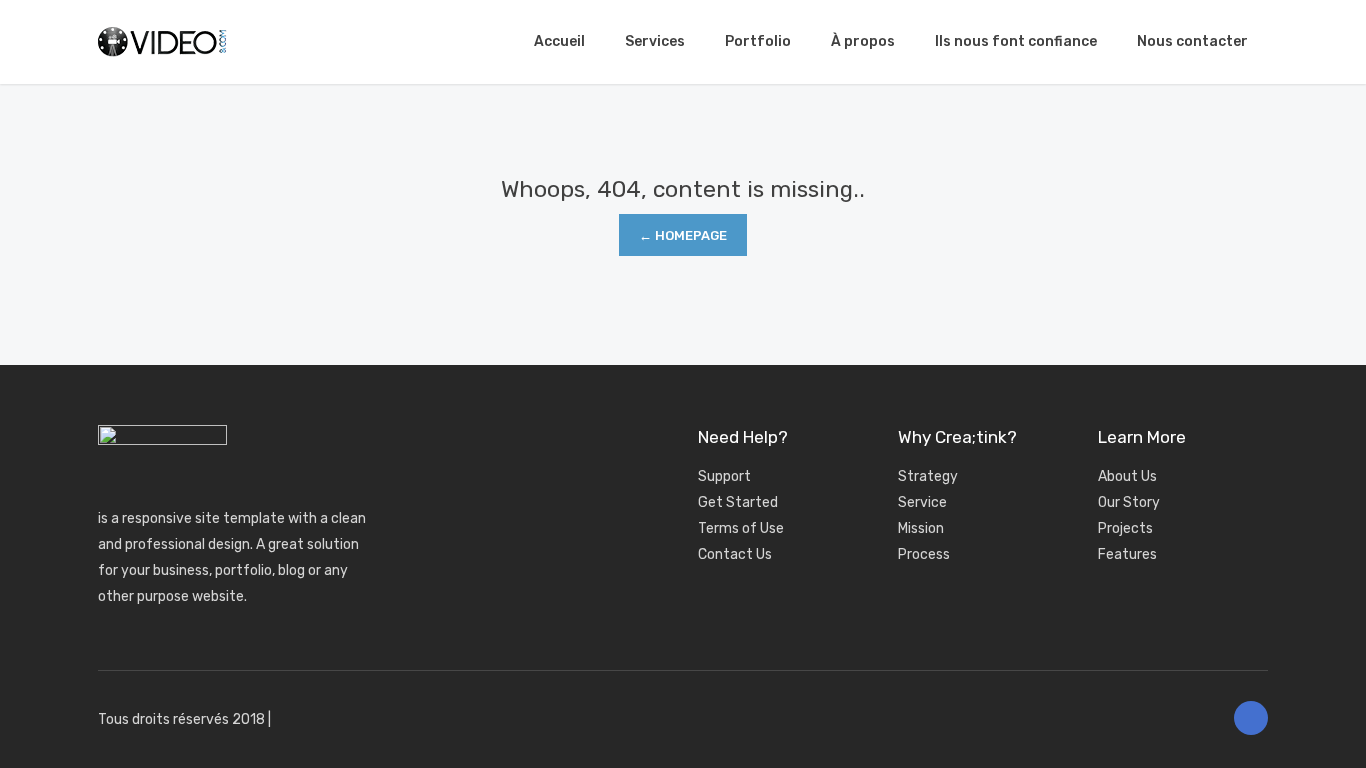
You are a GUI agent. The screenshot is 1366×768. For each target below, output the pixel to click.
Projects (1125, 528)
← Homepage (683, 235)
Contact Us (735, 554)
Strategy (928, 476)
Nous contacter (1192, 41)
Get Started (738, 502)
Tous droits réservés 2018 (181, 719)
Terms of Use (741, 528)
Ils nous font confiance (1016, 41)
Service (922, 502)
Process (924, 554)
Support (724, 476)
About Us (1127, 476)
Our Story (1129, 502)
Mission (921, 528)
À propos (863, 41)
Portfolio (758, 41)
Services (655, 41)
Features (1127, 554)
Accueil (559, 41)
